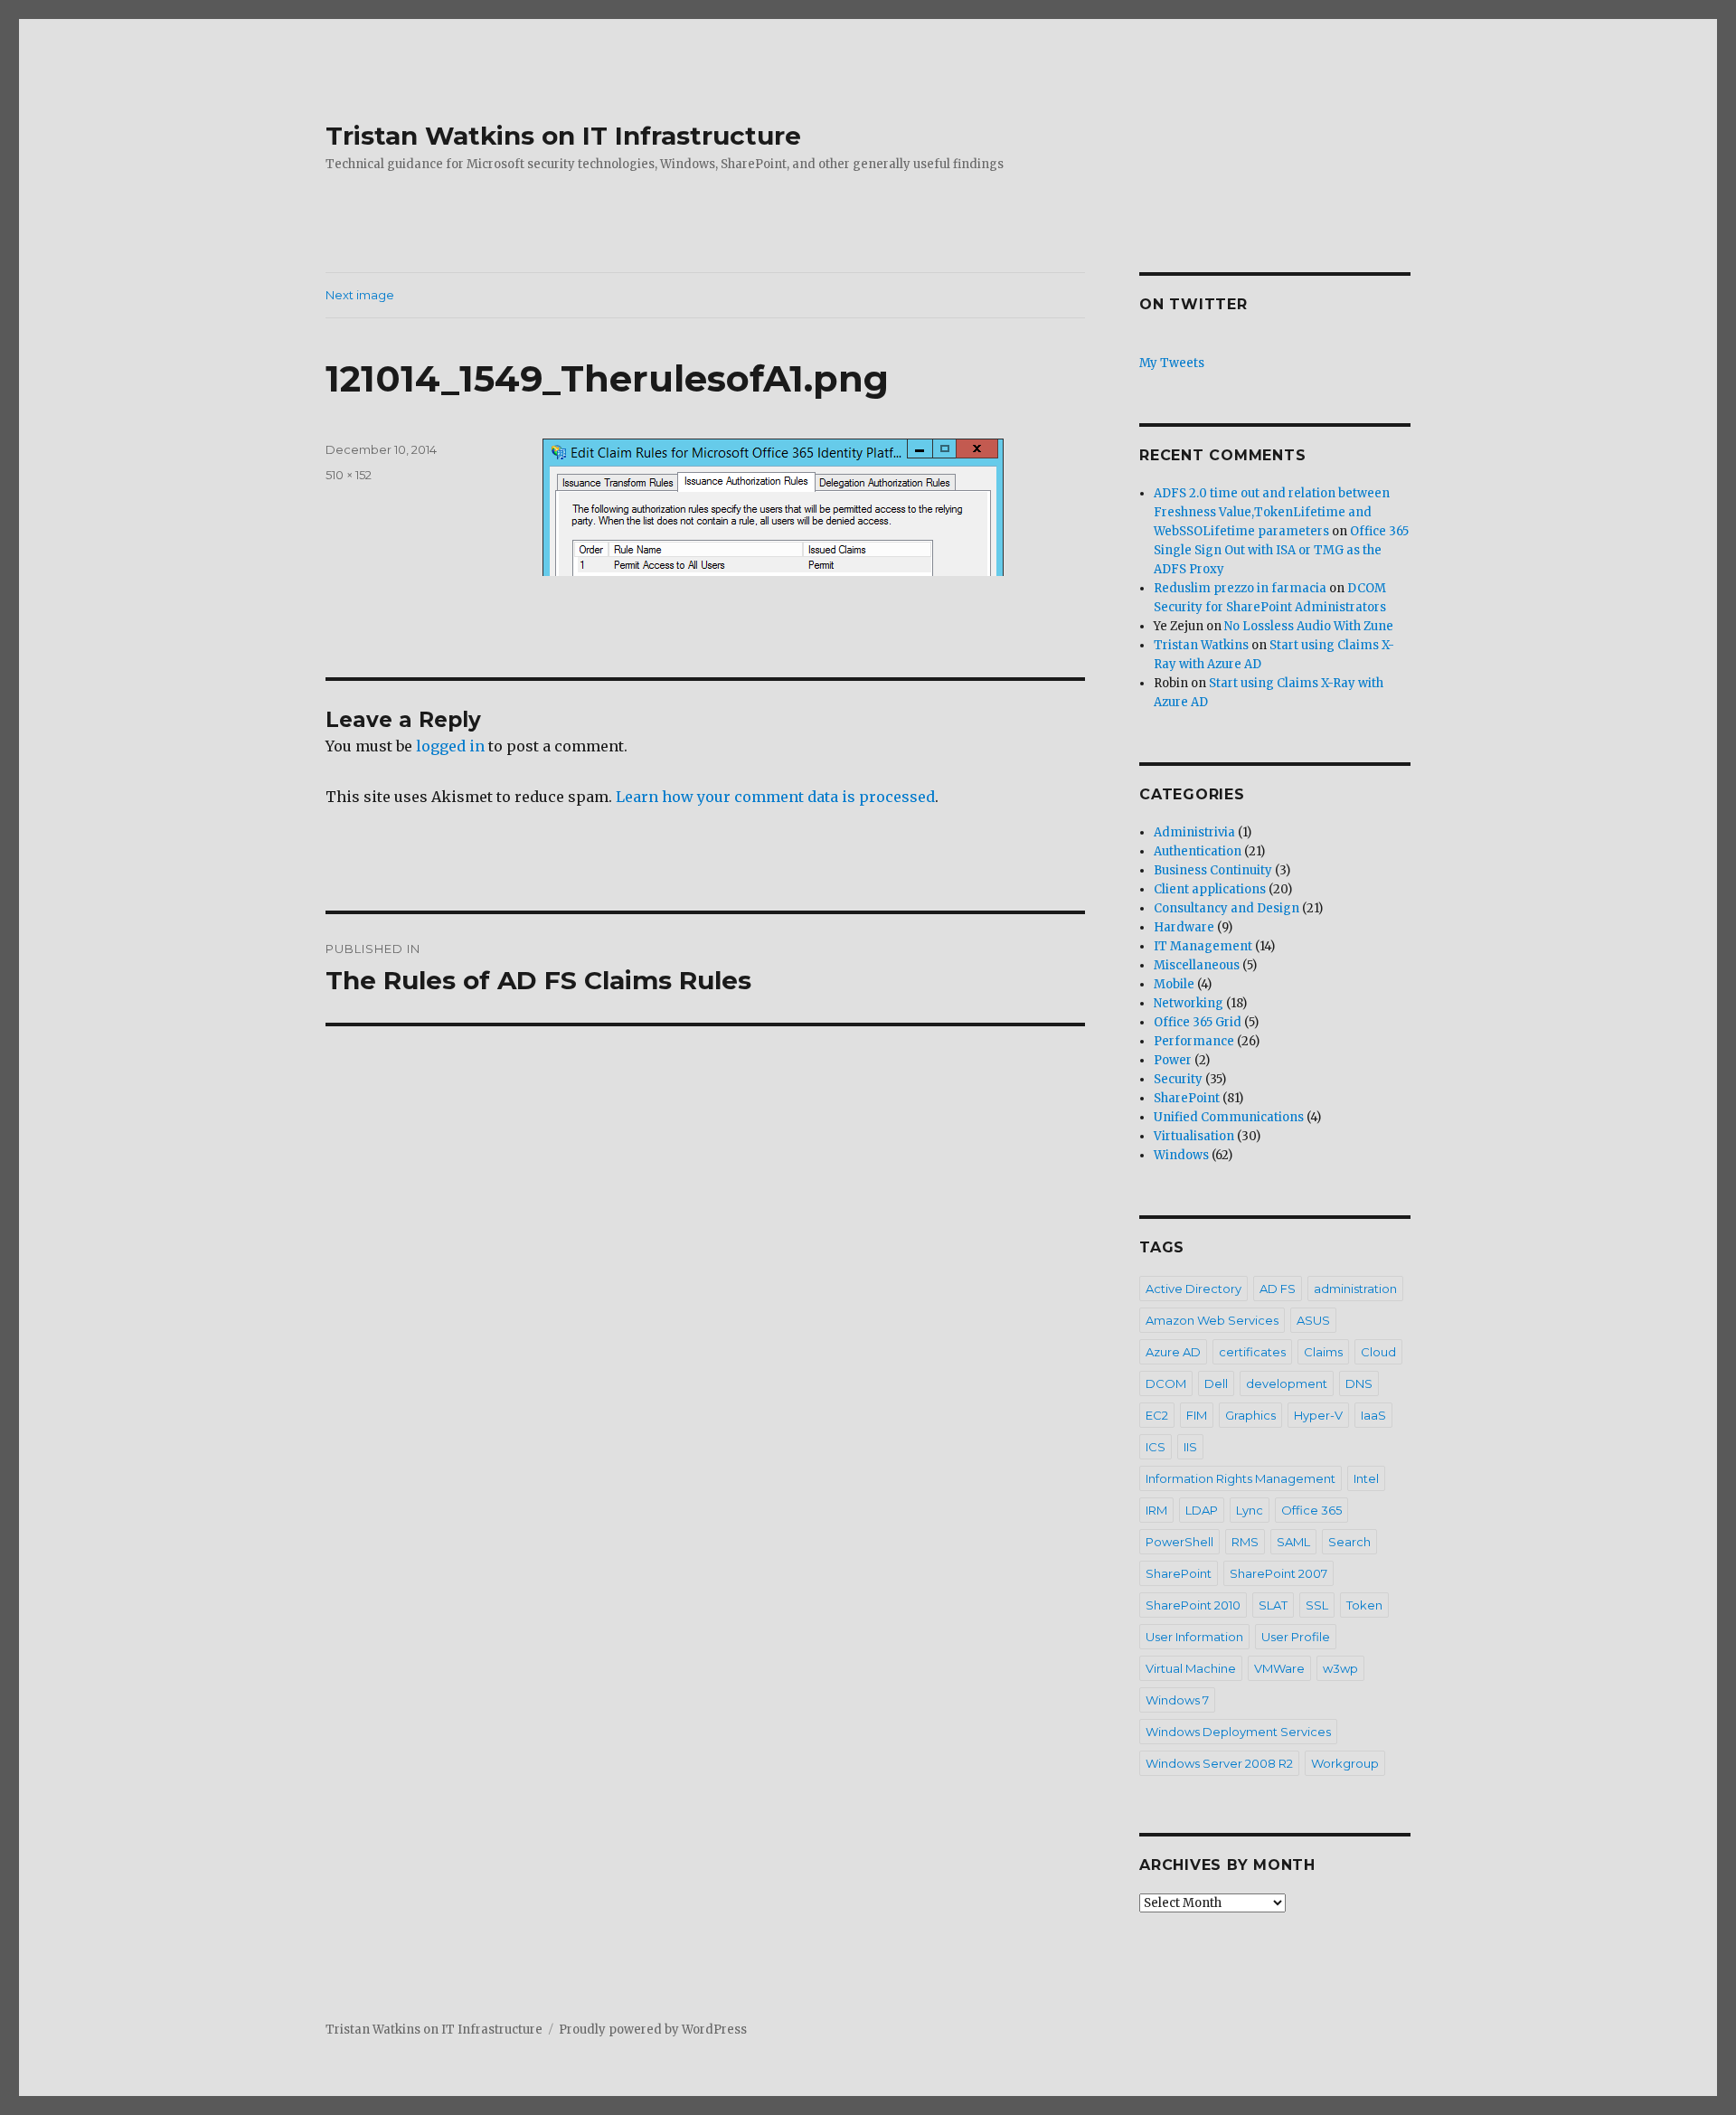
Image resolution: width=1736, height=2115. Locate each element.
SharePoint (1187, 1098)
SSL (1317, 1605)
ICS (1156, 1447)
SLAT (1273, 1605)
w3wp (1340, 1668)
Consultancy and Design (1227, 908)
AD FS (1278, 1289)
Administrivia (1194, 832)
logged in (450, 746)
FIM (1197, 1415)
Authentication (1198, 851)
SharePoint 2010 (1193, 1605)
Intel (1366, 1478)
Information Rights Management (1241, 1478)
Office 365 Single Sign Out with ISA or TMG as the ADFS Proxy (1281, 550)
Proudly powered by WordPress (653, 2030)
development (1287, 1383)
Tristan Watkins (1201, 645)
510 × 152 (349, 475)
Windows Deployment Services (1238, 1732)
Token (1364, 1605)
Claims (1323, 1352)
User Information (1194, 1637)
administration (1355, 1289)
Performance (1194, 1041)
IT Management (1203, 946)
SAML (1293, 1542)
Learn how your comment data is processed (775, 797)
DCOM (1166, 1383)
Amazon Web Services (1212, 1320)
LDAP (1202, 1510)
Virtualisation (1194, 1136)
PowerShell (1179, 1542)
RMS (1245, 1542)
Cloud (1378, 1352)
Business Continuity (1213, 870)
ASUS (1313, 1320)
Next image (360, 295)
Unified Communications (1229, 1117)
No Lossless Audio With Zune (1309, 626)
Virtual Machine (1191, 1668)
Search (1349, 1542)
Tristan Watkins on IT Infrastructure (563, 136)
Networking (1189, 1003)
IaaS (1373, 1415)
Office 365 (1311, 1510)
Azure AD (1173, 1352)
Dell (1216, 1383)
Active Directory (1193, 1289)
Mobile (1174, 984)
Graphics (1250, 1415)
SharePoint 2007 (1278, 1573)
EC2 (1157, 1415)
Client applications (1210, 889)
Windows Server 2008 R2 (1219, 1763)
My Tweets (1172, 363)
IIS (1190, 1447)
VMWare (1279, 1668)
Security (1178, 1079)
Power (1173, 1060)
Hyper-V (1318, 1415)
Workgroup (1345, 1763)
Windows (1181, 1155)
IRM (1156, 1510)
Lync (1250, 1510)
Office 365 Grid (1198, 1022)
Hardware (1184, 927)
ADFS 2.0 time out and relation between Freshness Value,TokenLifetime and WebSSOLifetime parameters (1272, 512)
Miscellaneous (1197, 965)
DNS (1359, 1383)
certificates (1252, 1352)
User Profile (1296, 1637)
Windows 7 (1177, 1700)
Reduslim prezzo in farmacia (1240, 588)
